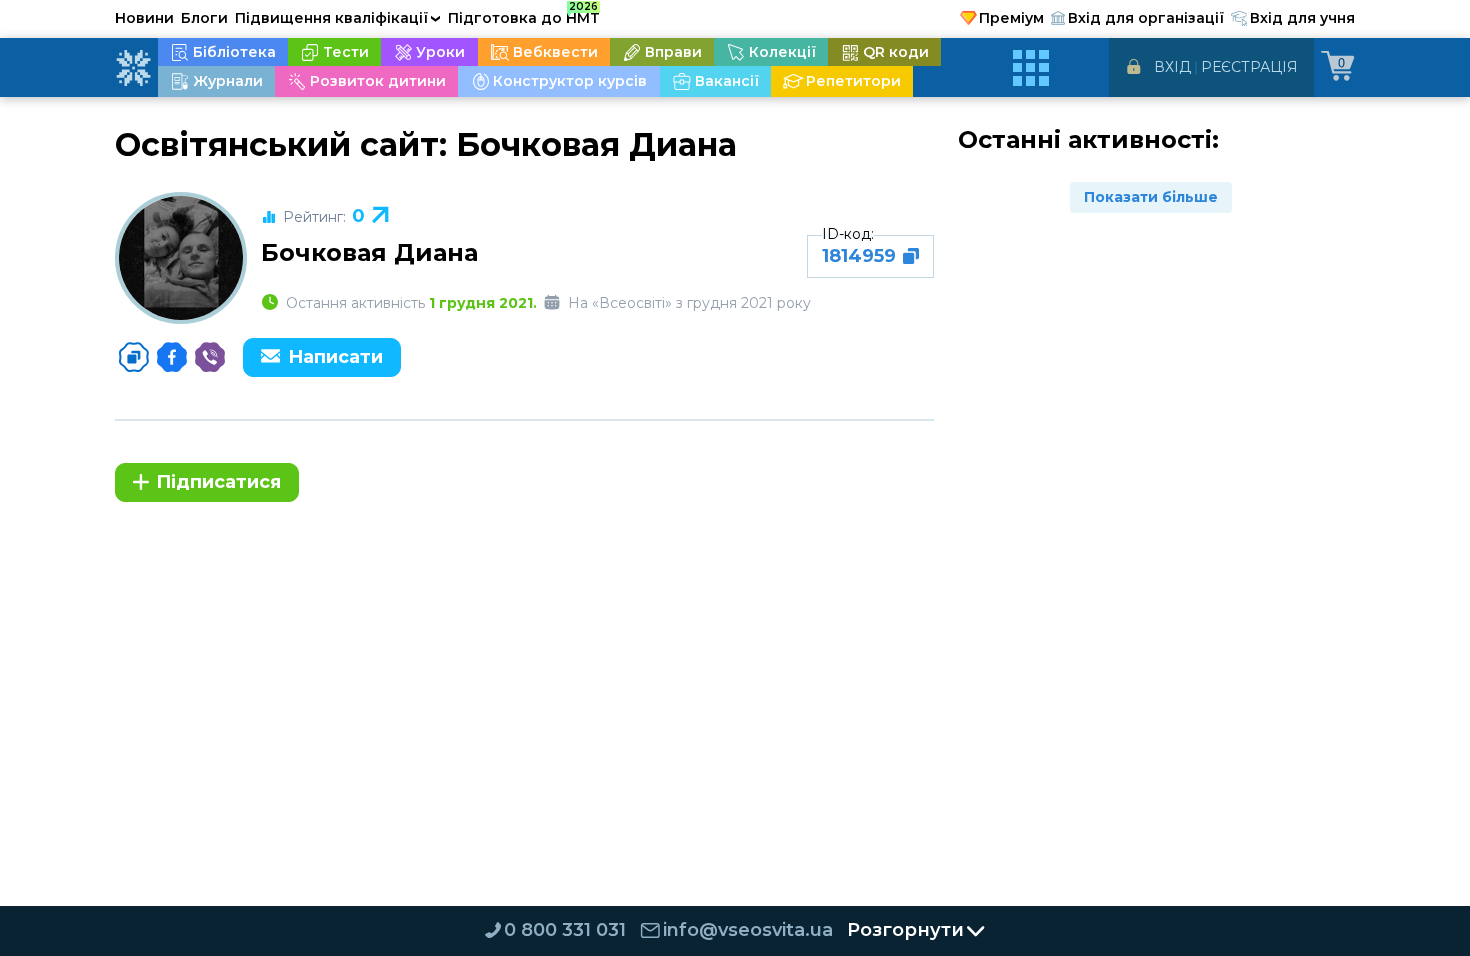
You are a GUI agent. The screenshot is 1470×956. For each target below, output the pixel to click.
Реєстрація (1249, 67)
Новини (144, 18)
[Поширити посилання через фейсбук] (172, 357)
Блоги (204, 18)
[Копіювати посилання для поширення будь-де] (134, 357)
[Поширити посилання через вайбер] (210, 357)
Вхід (1172, 67)
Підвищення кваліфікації (338, 18)
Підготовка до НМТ (524, 15)
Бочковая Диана (369, 252)
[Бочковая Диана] (181, 258)
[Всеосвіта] (133, 68)
